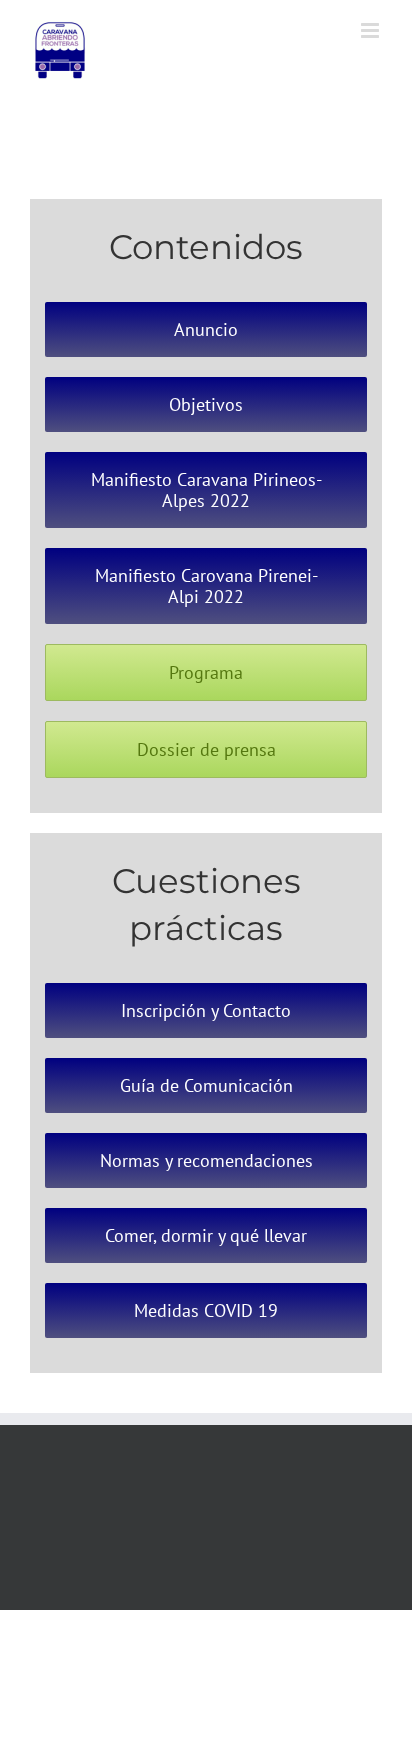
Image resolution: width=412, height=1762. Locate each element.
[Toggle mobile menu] (371, 30)
